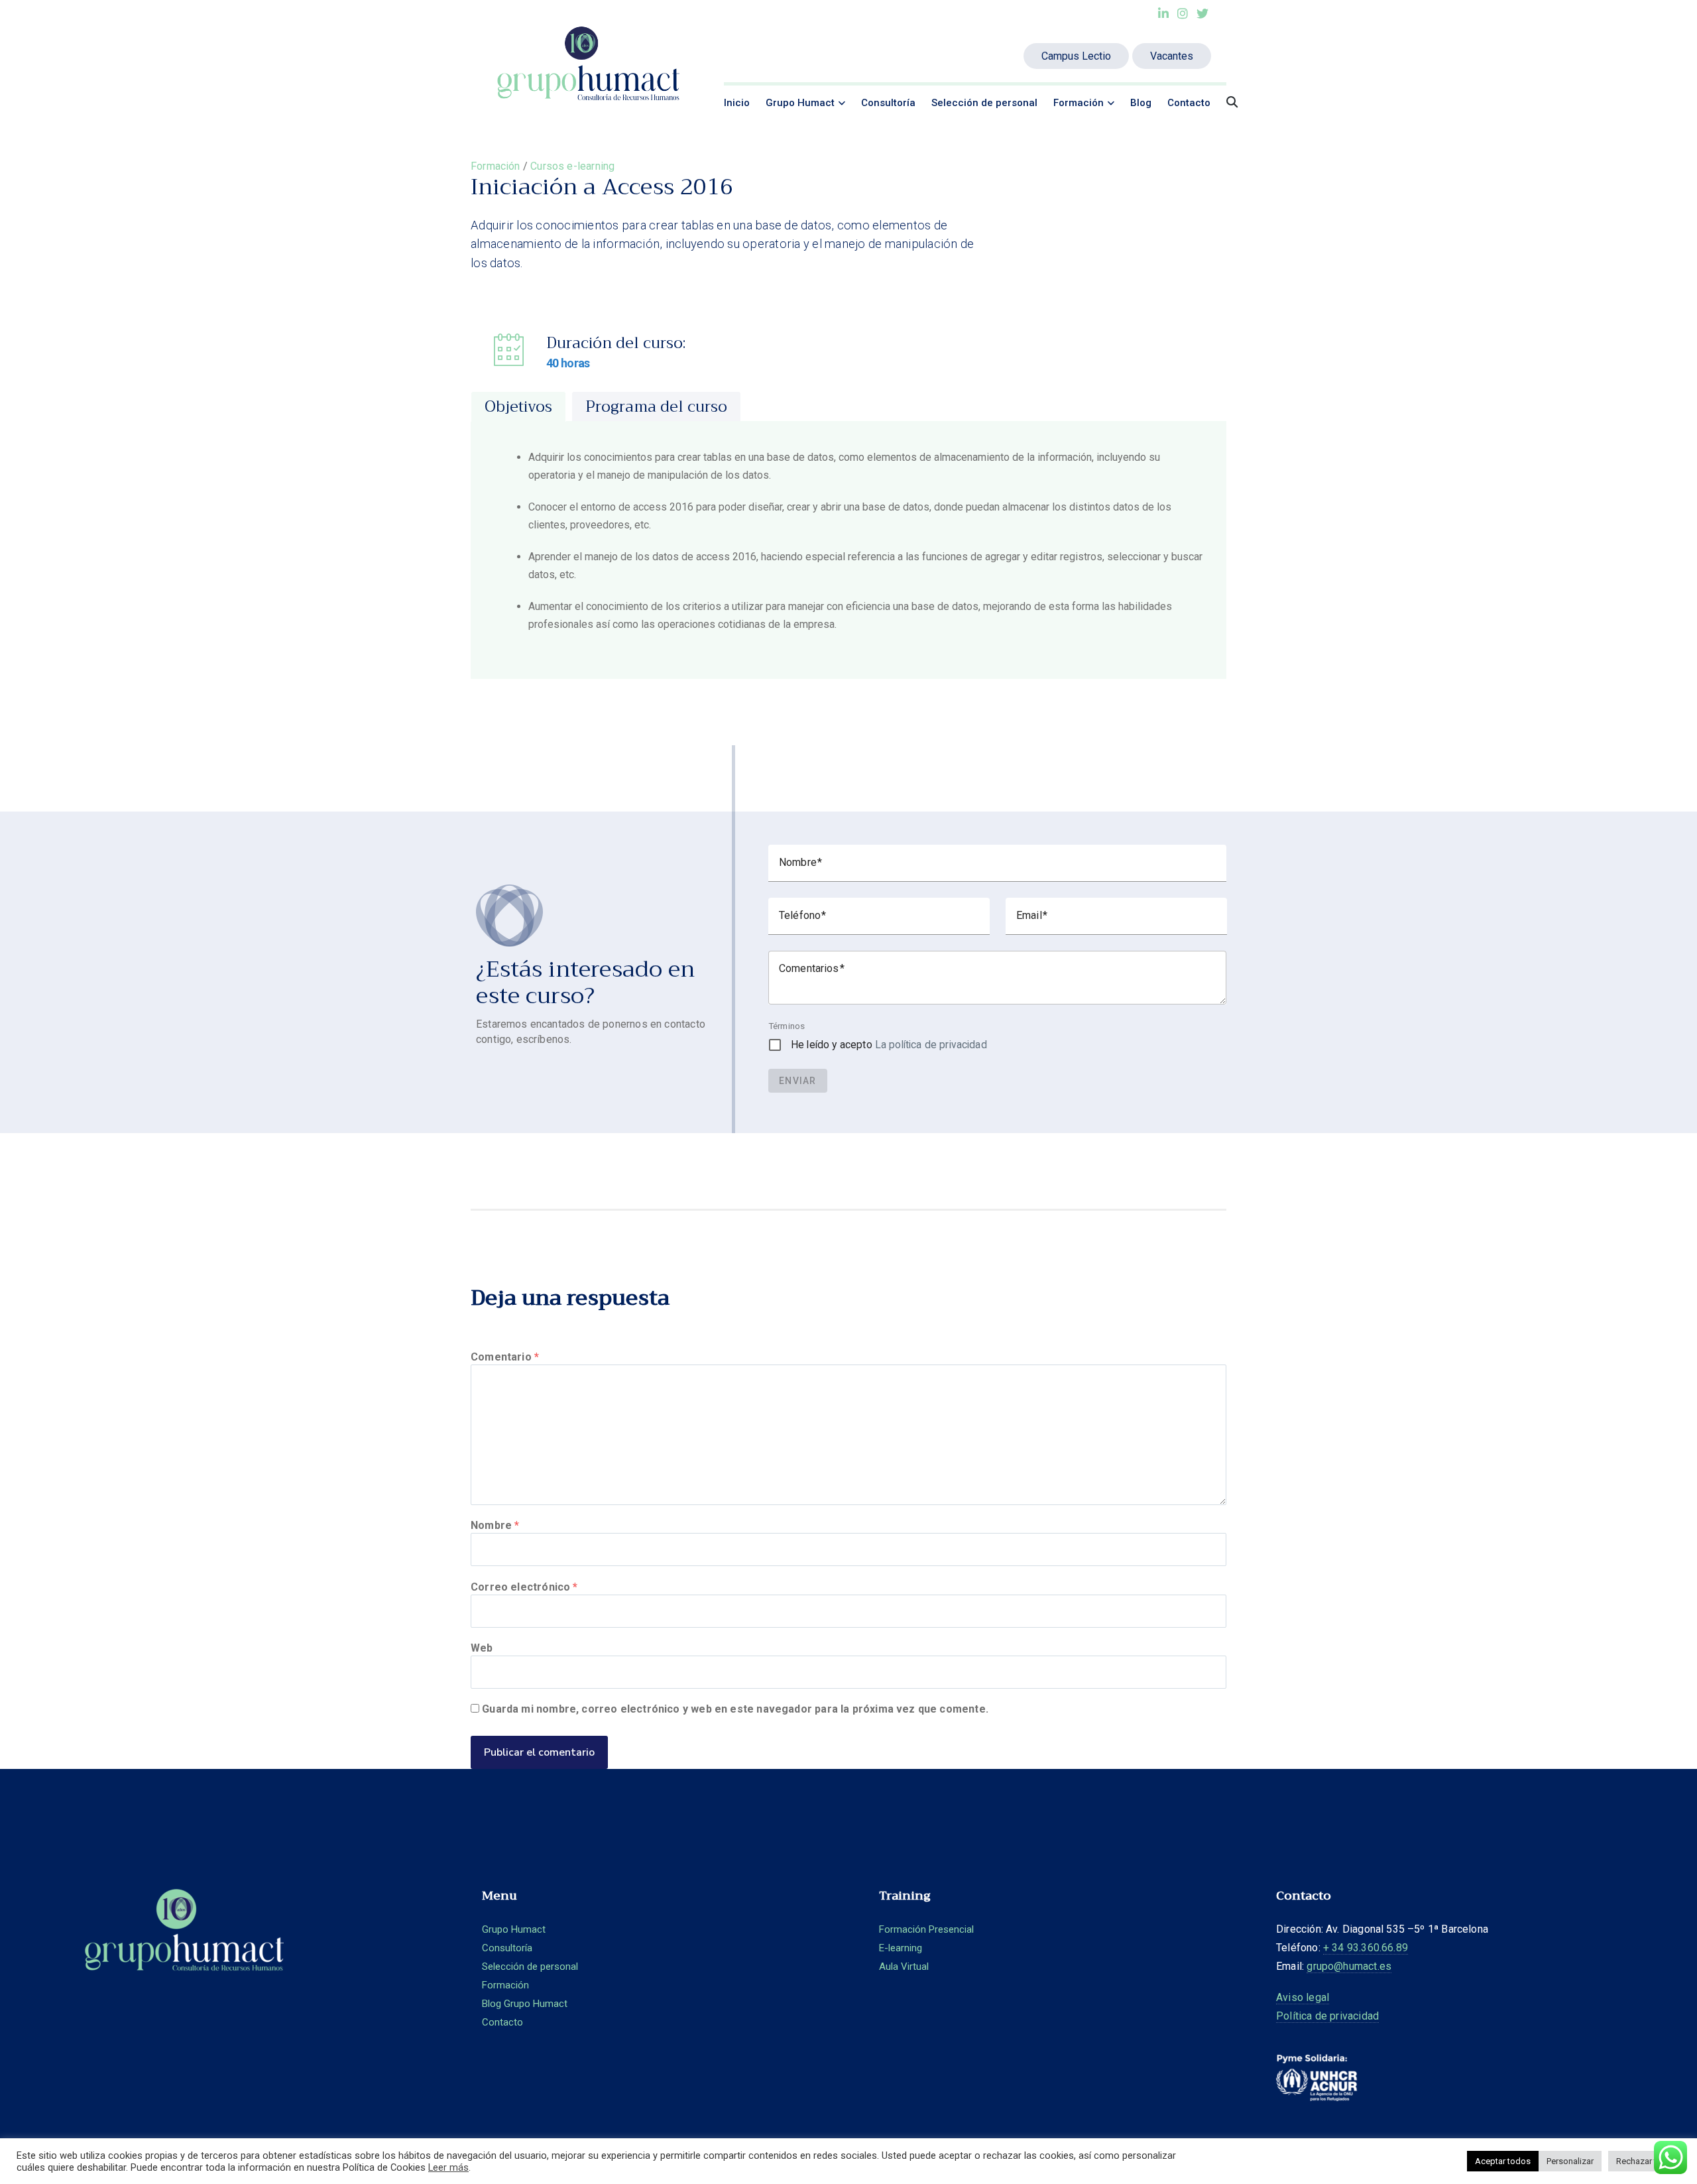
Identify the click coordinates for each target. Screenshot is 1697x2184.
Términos (787, 1026)
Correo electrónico (524, 1587)
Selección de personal (984, 103)
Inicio (737, 103)
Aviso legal (1303, 1997)
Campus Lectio (1076, 56)
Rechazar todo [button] (1644, 2161)
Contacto (1189, 103)
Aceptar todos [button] (1503, 2161)
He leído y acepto (889, 1045)
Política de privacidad (1327, 2016)
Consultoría (888, 103)
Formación (1079, 103)
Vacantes (1172, 56)
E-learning (901, 1948)
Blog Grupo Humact (525, 2004)
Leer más (448, 2167)
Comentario (505, 1357)
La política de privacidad (931, 1045)
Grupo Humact (800, 103)
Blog (1141, 103)
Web (482, 1648)
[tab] (518, 406)
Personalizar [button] (1570, 2161)
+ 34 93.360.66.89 (1366, 1948)
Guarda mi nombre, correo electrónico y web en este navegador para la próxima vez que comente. (735, 1709)
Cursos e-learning (572, 166)
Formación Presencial (926, 1929)
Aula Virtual (904, 1967)
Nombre (495, 1525)
